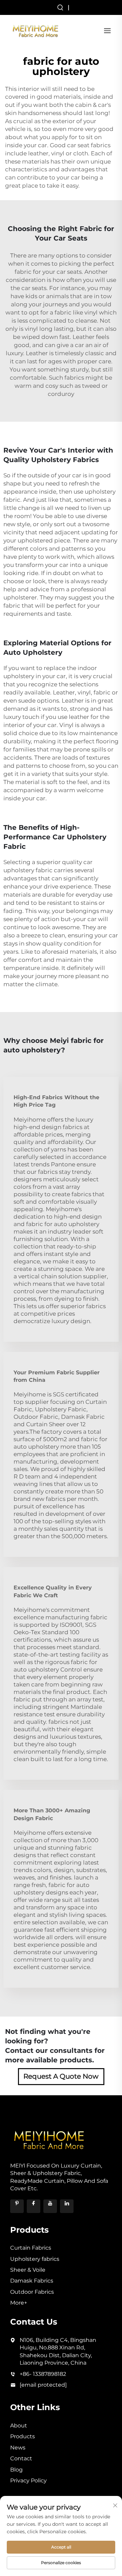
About (19, 2426)
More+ (19, 2303)
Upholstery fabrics (35, 2259)
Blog (16, 2470)
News (18, 2448)
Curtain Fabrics (31, 2248)
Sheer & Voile (28, 2270)
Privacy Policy (28, 2480)
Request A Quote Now (61, 2076)
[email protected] (43, 2385)
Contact (21, 2458)
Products (23, 2436)
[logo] (36, 30)
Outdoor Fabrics (32, 2292)
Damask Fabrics (32, 2281)
